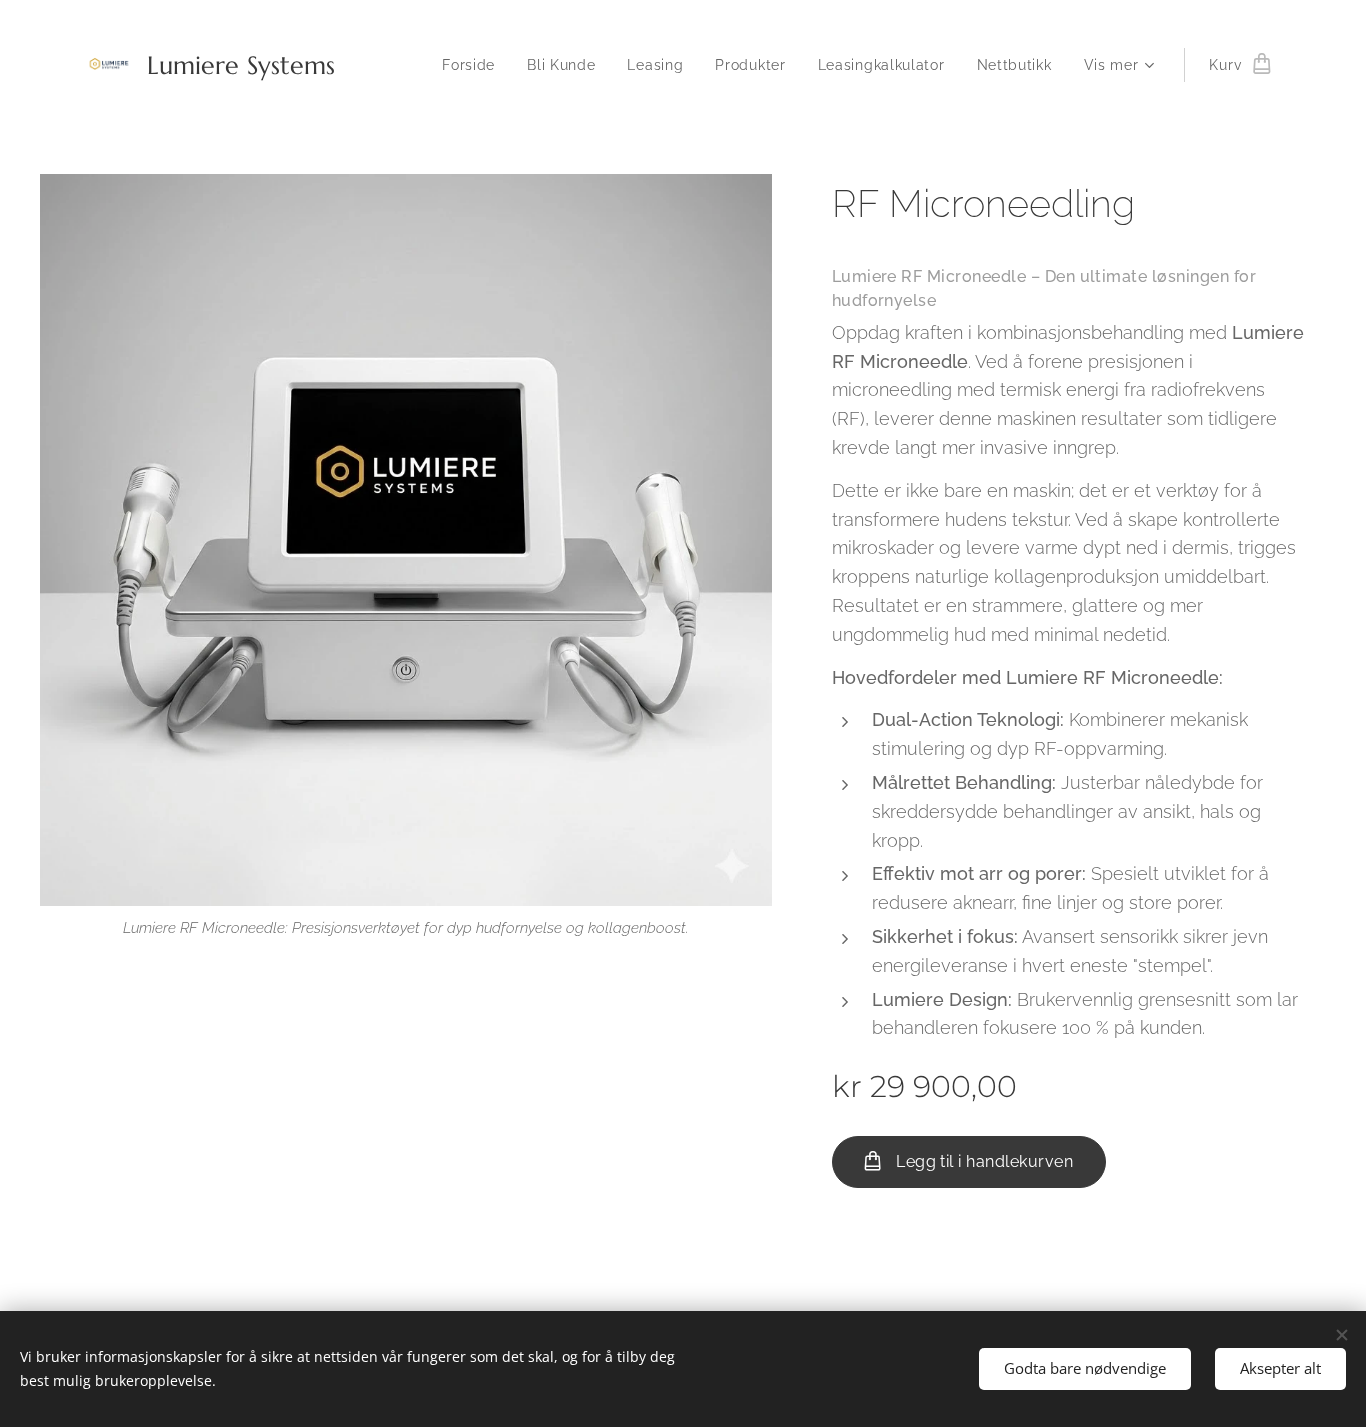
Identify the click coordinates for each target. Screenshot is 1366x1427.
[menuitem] (474, 65)
